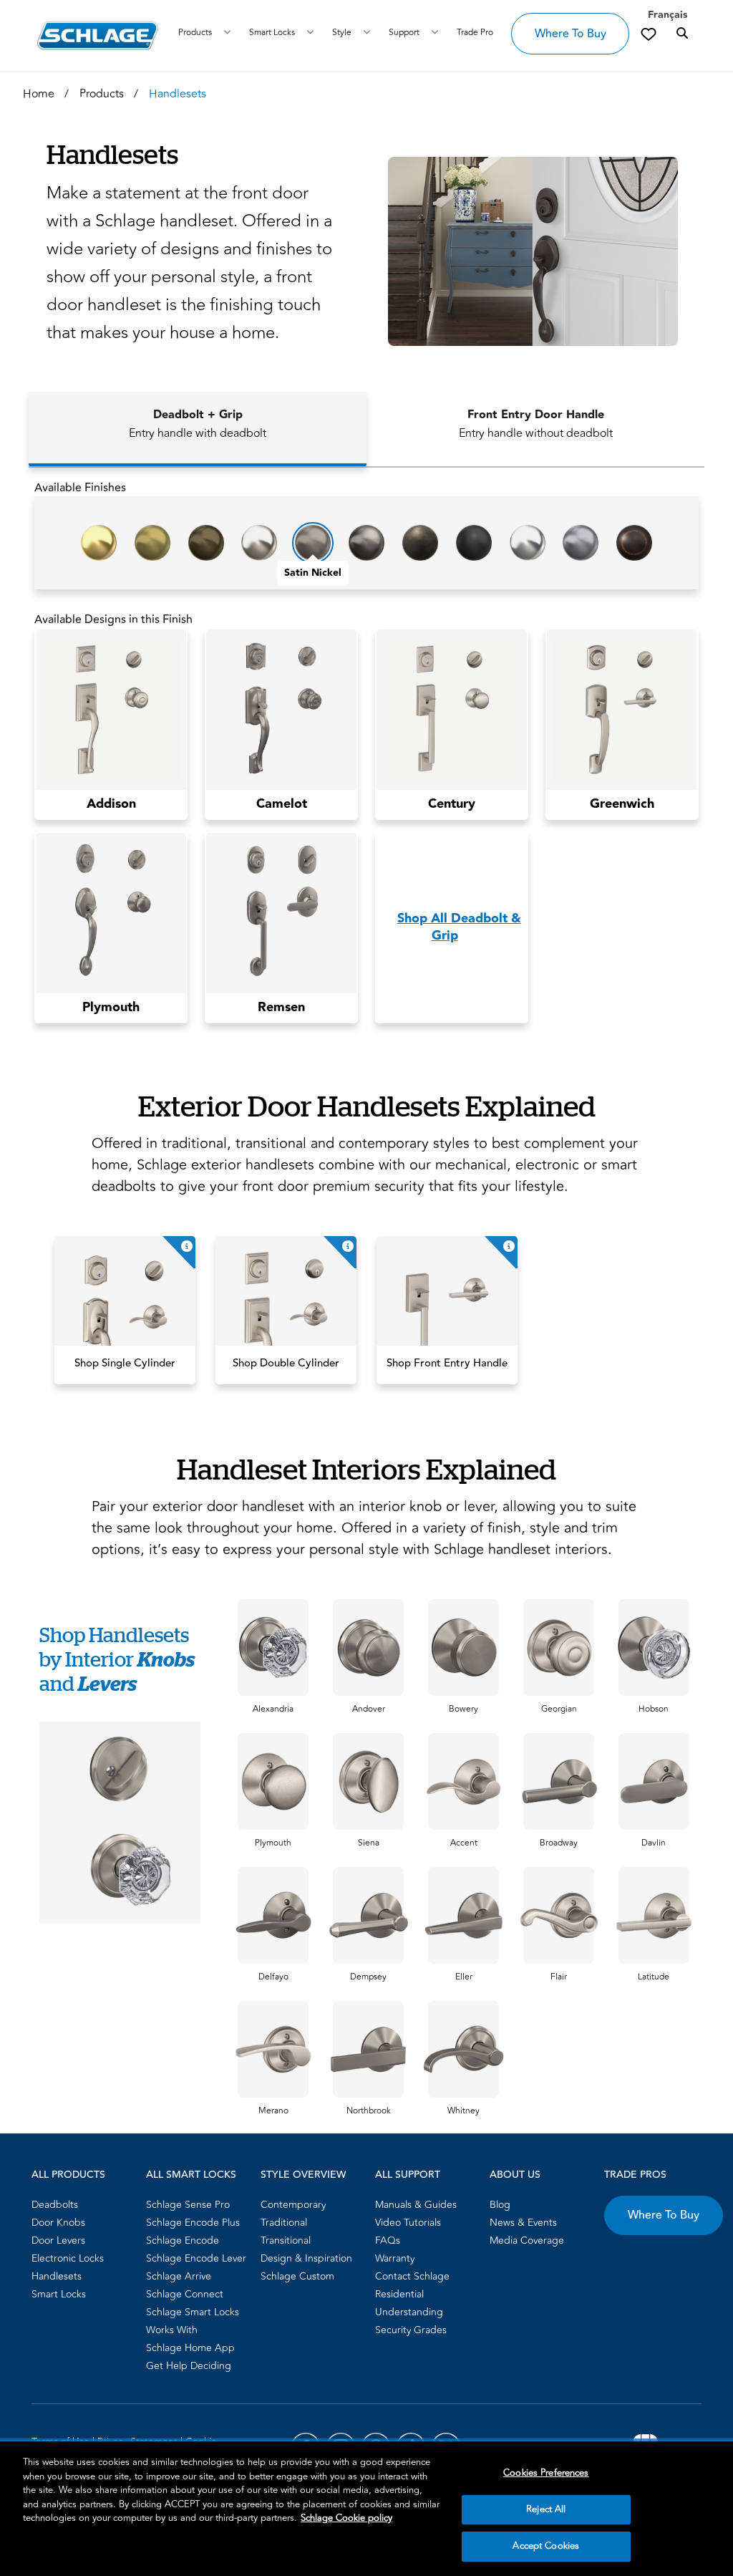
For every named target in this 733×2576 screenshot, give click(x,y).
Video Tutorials (408, 2223)
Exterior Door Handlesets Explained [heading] (367, 1105)
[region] (366, 2509)
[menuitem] (84, 2205)
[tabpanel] (366, 757)
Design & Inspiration (306, 2258)
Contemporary (293, 2205)
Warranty (395, 2258)
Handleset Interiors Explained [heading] (366, 1468)
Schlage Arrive (179, 2276)
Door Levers (58, 2240)
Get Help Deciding (189, 2366)
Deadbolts (55, 2205)
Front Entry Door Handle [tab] (536, 424)
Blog (500, 2205)
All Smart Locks (191, 2175)
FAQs (388, 2240)
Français (668, 15)
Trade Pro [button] (475, 33)
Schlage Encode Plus (193, 2223)
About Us (515, 2175)
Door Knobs (58, 2223)
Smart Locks (272, 33)
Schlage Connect (185, 2294)
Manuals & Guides (416, 2205)
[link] (649, 34)
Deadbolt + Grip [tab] (198, 424)
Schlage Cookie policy (346, 2518)
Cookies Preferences (546, 2473)
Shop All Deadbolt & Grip (459, 927)
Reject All (546, 2509)
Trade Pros (635, 2175)
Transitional (286, 2240)
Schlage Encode (183, 2240)
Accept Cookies (546, 2546)
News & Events (523, 2223)
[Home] (98, 35)
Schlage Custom (297, 2276)
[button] (526, 251)
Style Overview (303, 2175)
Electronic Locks (68, 2258)
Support (404, 33)
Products (195, 33)
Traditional (284, 2223)
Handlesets (57, 2276)
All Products (68, 2175)
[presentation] (273, 1709)
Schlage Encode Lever (196, 2258)
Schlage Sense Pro (188, 2205)
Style (342, 33)
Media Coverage (527, 2240)
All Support (408, 2175)
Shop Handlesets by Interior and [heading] (117, 1659)
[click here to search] (682, 34)
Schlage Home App (190, 2348)
